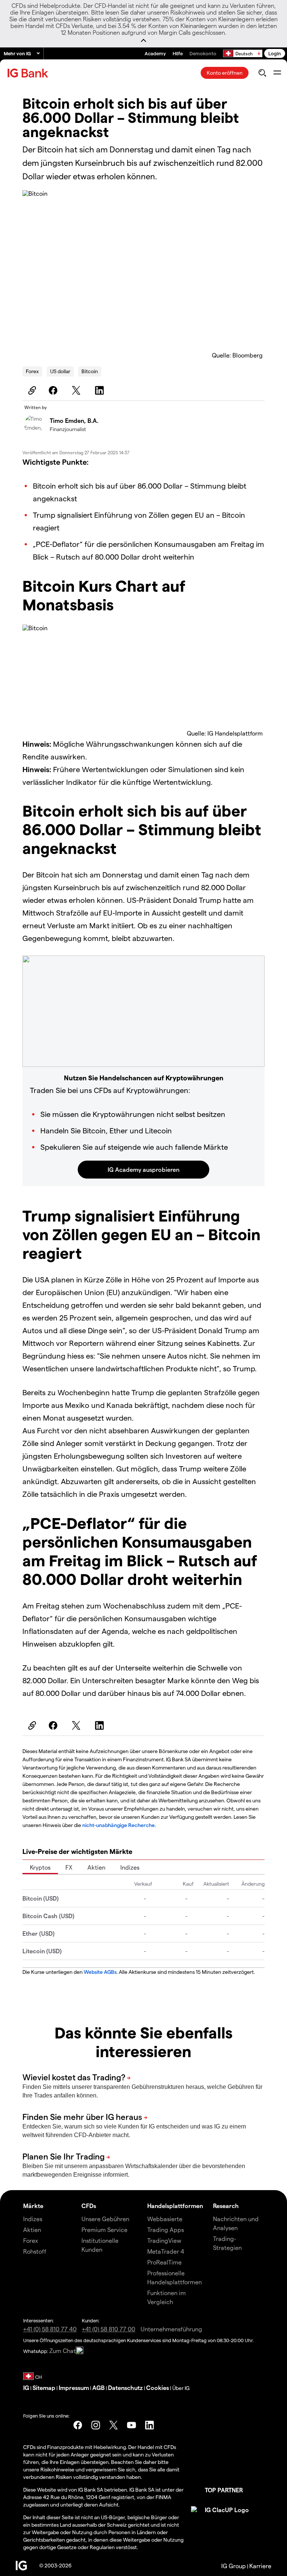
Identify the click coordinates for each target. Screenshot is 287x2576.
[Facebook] (54, 390)
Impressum (74, 2388)
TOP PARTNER (224, 2490)
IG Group (234, 2566)
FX (69, 1867)
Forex (32, 371)
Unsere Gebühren (105, 2219)
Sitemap (44, 2388)
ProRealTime (164, 2262)
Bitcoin (90, 371)
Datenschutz (125, 2388)
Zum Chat (63, 2351)
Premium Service (104, 2230)
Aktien (96, 1867)
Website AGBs (100, 1972)
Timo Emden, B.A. (74, 420)
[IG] (29, 73)
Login (275, 53)
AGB (98, 2388)
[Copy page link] (31, 390)
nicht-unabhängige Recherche (118, 1825)
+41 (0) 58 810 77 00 (109, 2329)
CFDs (89, 2206)
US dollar (60, 371)
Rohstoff (35, 2251)
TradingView (164, 2240)
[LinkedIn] (101, 390)
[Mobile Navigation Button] (277, 73)
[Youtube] (132, 2425)
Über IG (181, 2388)
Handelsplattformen (175, 2206)
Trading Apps (166, 2230)
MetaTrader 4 (166, 2251)
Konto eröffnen (225, 73)
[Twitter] (77, 390)
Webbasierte (165, 2219)
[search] (262, 73)
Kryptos (40, 1867)
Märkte (33, 2206)
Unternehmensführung (171, 2329)
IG (26, 2388)
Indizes (130, 1867)
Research (226, 2206)
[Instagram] (96, 2425)
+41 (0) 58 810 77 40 (50, 2329)
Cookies (158, 2388)
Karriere (260, 2566)
